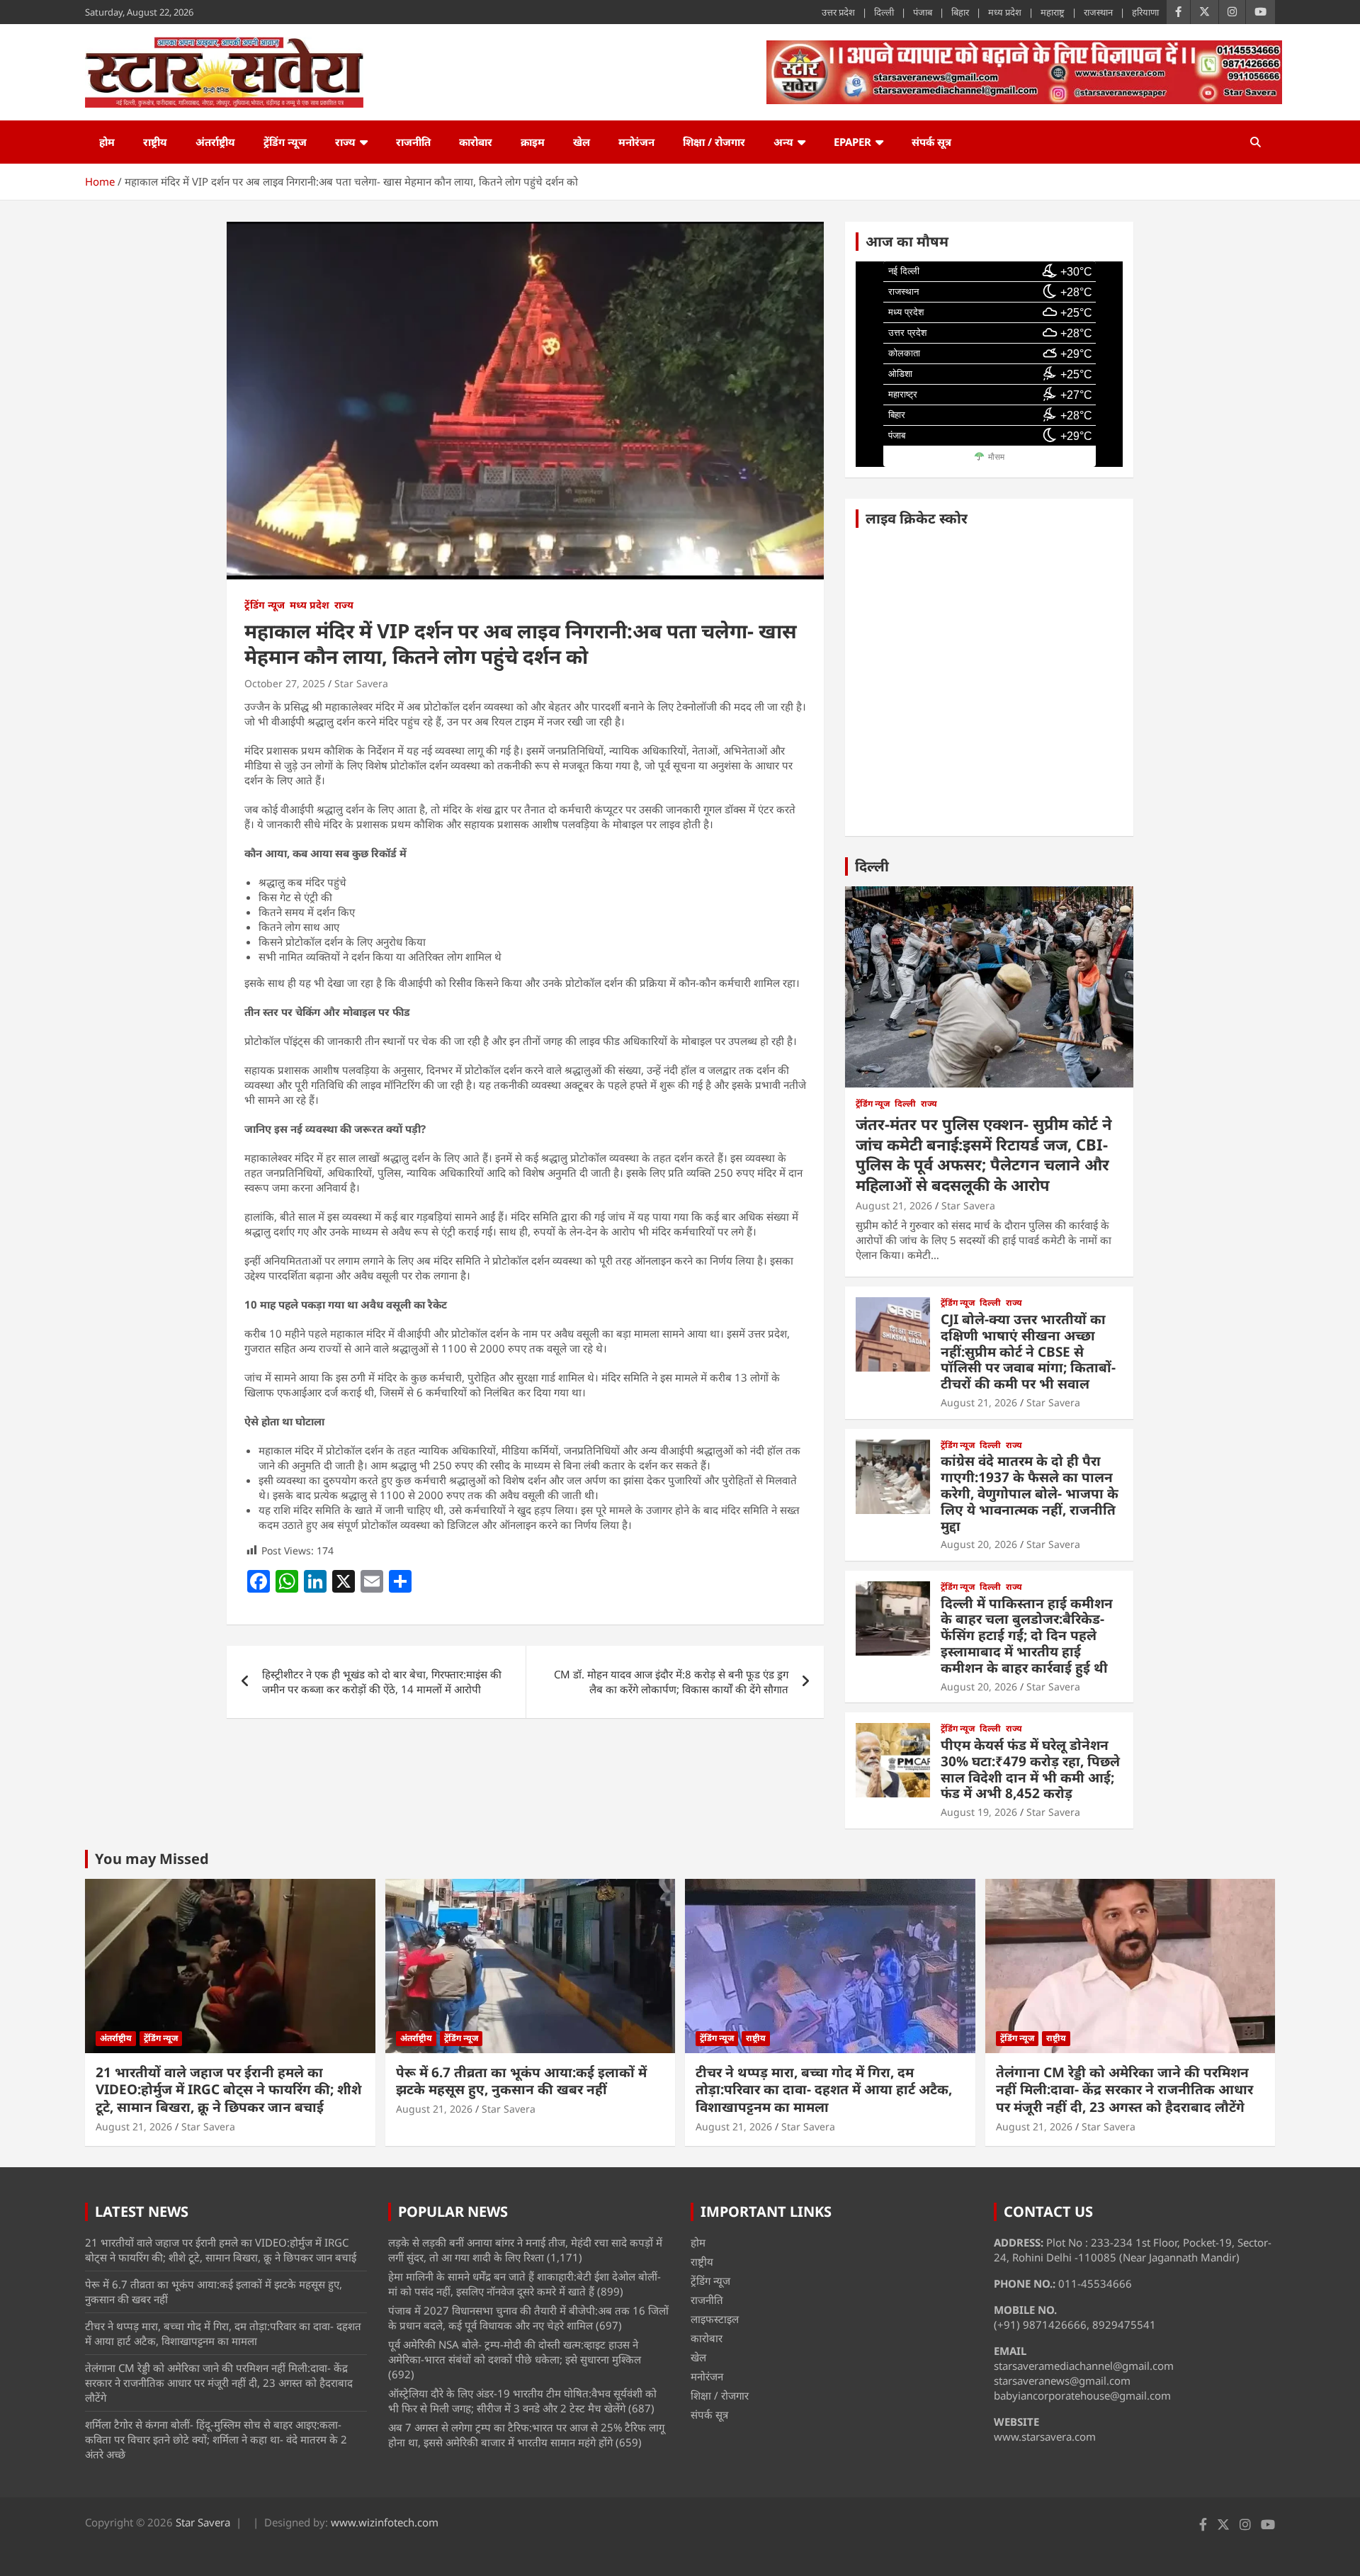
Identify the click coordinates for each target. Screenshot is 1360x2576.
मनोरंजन (636, 142)
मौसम (996, 457)
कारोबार (476, 142)
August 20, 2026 (979, 1544)
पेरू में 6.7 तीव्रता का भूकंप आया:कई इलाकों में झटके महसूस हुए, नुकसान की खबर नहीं (521, 2081)
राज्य (345, 142)
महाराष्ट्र (1053, 12)
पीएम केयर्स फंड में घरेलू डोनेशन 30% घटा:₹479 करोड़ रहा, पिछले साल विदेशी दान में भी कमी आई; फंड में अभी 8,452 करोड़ (1030, 1769)
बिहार (960, 12)
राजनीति (413, 142)
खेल (582, 142)
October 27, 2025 (285, 683)
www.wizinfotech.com (385, 2522)
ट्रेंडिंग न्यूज (285, 142)
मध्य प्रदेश (1005, 12)
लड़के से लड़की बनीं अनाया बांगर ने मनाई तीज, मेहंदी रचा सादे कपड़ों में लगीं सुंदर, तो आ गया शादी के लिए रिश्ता (525, 2250)
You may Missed (152, 1859)
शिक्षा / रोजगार (714, 142)
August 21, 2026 (894, 1205)
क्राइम (533, 142)
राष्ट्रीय (155, 142)
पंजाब (923, 12)
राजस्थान (1098, 12)
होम (107, 142)
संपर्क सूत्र (931, 142)
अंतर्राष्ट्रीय (215, 142)
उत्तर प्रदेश (838, 12)
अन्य (783, 142)
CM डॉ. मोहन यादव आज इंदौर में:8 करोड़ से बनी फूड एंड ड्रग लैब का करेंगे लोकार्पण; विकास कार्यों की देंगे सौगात (671, 1682)
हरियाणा (1145, 12)
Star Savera (361, 683)
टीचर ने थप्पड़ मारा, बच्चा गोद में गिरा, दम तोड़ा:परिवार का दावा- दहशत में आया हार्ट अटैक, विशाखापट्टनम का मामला (824, 2090)
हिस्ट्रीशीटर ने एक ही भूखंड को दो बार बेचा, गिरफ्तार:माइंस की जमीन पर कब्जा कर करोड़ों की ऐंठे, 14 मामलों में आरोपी (382, 1682)
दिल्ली (884, 12)
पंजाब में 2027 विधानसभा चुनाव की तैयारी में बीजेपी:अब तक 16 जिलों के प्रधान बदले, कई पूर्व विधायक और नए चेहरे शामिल (528, 2318)
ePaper (852, 142)
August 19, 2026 (979, 1812)
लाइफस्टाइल (715, 2319)
